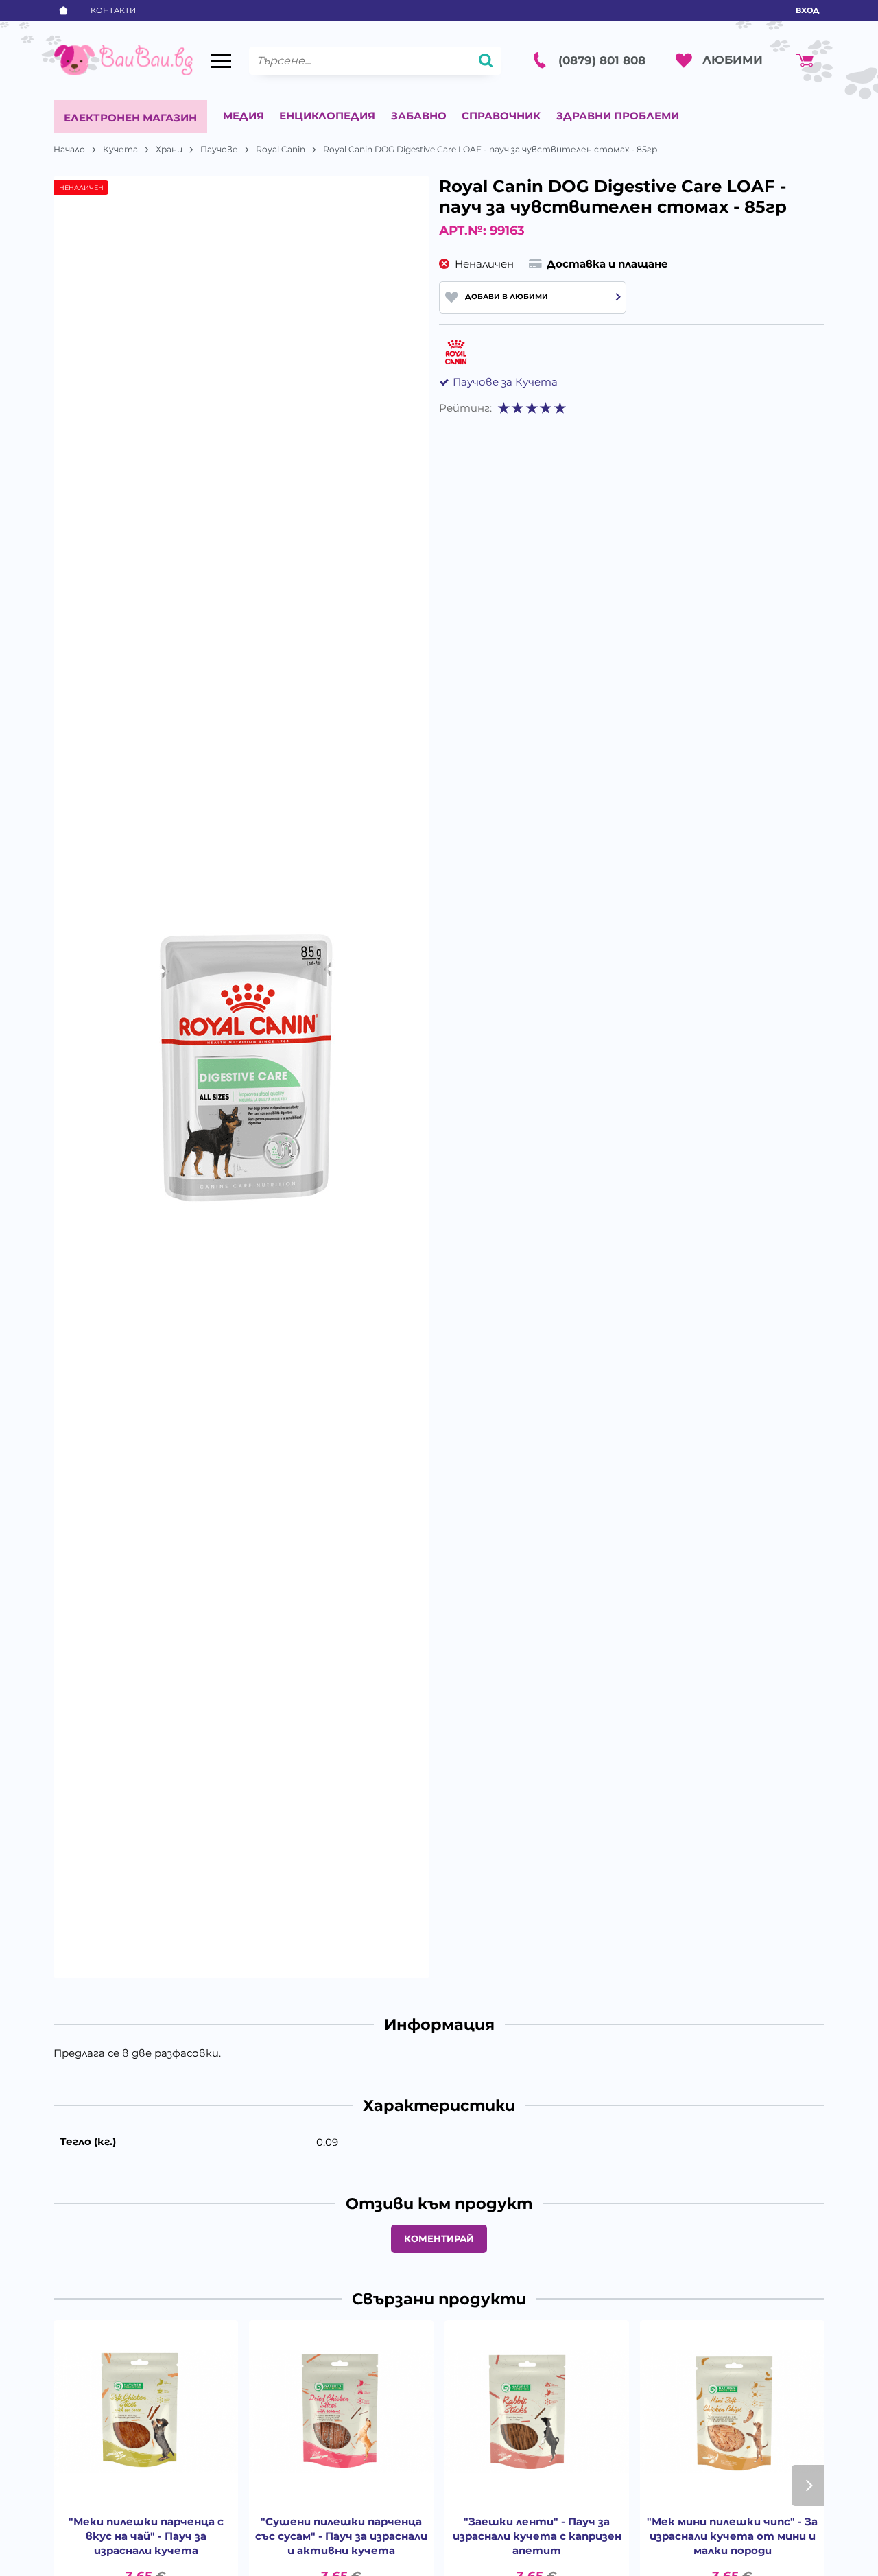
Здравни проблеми (618, 116)
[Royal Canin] (456, 353)
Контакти (113, 10)
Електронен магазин (130, 118)
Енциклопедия (327, 116)
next (808, 2485)
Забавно (419, 116)
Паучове (219, 149)
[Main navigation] (221, 61)
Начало (69, 149)
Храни (169, 149)
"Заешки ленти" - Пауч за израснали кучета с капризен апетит (537, 2536)
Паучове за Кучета (505, 382)
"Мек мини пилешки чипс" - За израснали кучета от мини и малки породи (732, 2536)
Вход (807, 10)
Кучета (120, 149)
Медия (244, 116)
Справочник (501, 116)
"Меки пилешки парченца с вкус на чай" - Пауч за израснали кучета (146, 2536)
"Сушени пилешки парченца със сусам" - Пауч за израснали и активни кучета (341, 2536)
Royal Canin (281, 149)
